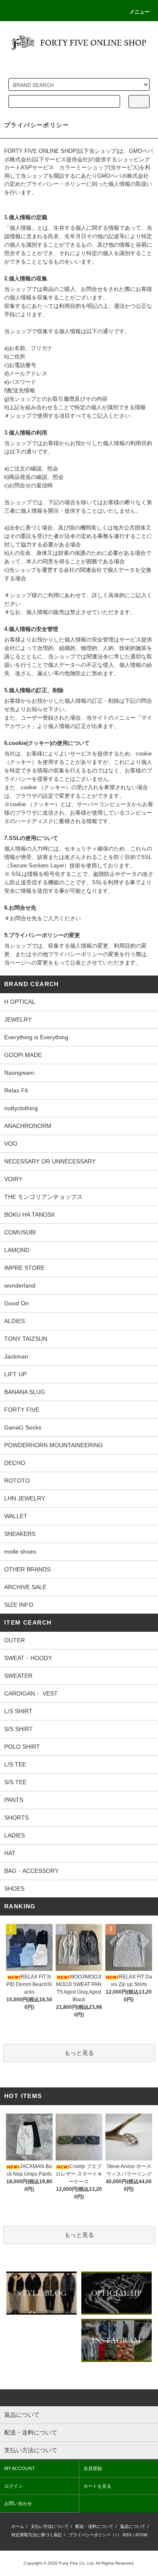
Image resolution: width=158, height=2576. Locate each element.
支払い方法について (50, 2526)
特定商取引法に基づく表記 (37, 2535)
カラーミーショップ (84, 167)
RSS (127, 2535)
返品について (133, 2526)
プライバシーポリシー (90, 2535)
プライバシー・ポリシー (56, 184)
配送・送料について (94, 2526)
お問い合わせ (18, 2503)
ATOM (141, 2535)
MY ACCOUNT (20, 2468)
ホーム (18, 2526)
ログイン (13, 2486)
